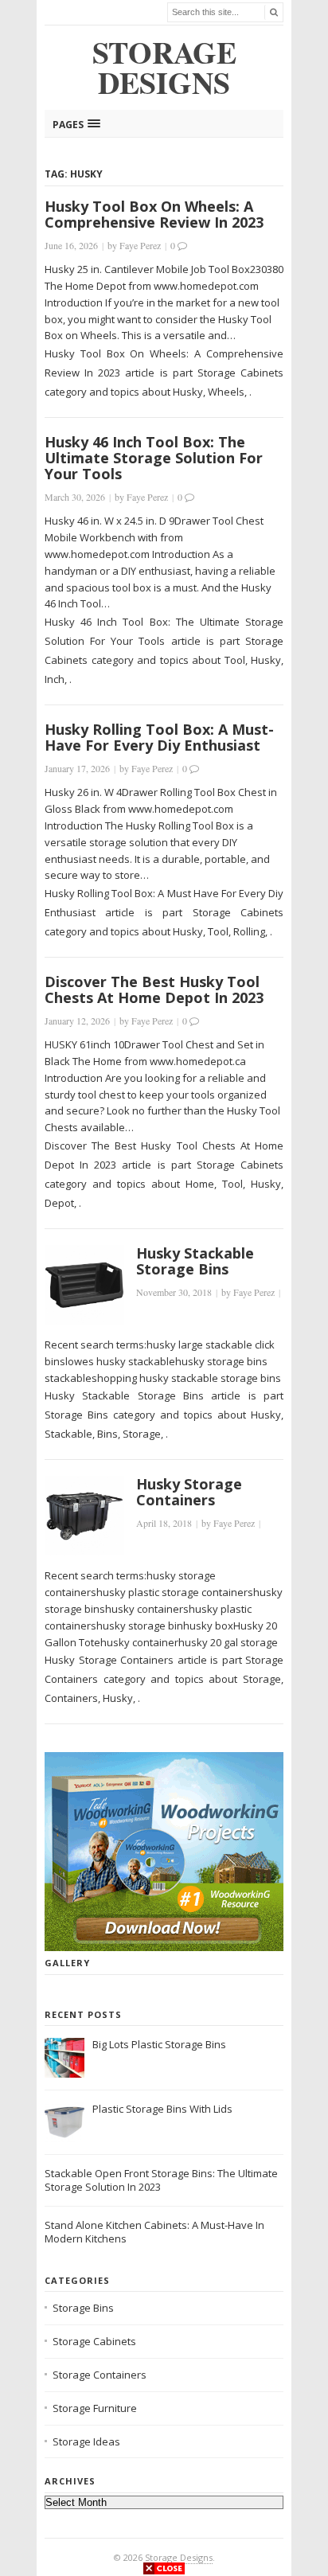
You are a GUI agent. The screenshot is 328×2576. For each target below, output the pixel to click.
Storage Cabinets (94, 2341)
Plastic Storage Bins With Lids (162, 2109)
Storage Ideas (86, 2441)
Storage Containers (100, 2375)
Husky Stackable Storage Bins (195, 1261)
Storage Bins (83, 2308)
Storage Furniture (95, 2408)
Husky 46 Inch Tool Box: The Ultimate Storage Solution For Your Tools (154, 458)
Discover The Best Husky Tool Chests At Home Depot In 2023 (154, 989)
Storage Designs (179, 2557)
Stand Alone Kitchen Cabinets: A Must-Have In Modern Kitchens (154, 2232)
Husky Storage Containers (189, 1492)
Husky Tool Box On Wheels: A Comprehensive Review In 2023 (154, 214)
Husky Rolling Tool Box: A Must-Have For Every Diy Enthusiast (159, 737)
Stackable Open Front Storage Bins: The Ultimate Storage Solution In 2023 (161, 2180)
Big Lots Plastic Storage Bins (159, 2044)
